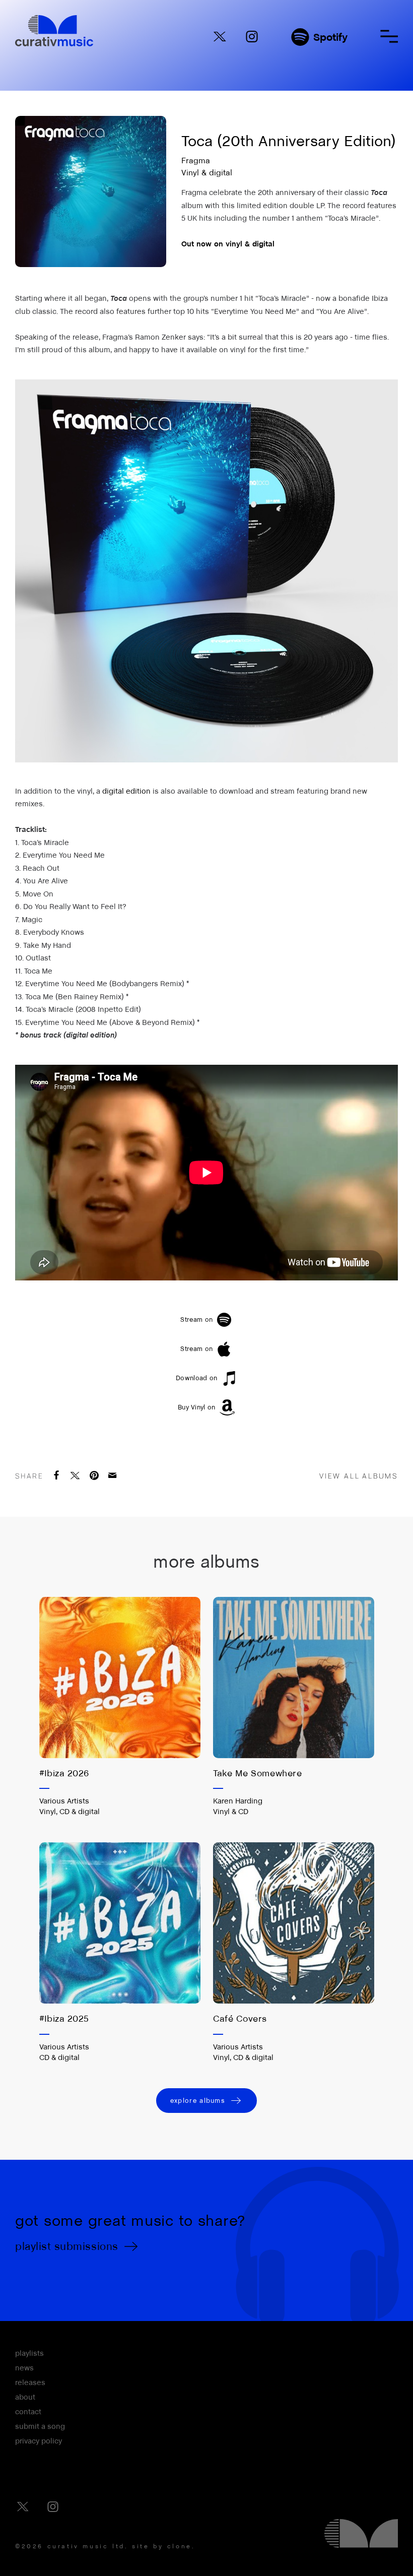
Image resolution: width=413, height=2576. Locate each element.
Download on (197, 1378)
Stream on (196, 1319)
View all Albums (359, 1476)
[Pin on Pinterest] (95, 1475)
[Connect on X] (220, 37)
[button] (389, 36)
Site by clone (162, 2546)
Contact (28, 2412)
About (25, 2397)
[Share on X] (76, 1475)
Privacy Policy (39, 2441)
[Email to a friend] (113, 1475)
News (24, 2368)
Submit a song (40, 2426)
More (119, 1756)
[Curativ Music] (54, 31)
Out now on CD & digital (75, 1898)
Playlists (29, 2353)
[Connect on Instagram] (252, 37)
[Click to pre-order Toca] (206, 571)
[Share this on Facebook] (57, 1475)
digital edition (126, 791)
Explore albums (198, 2101)
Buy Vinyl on (197, 1407)
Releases (30, 2382)
